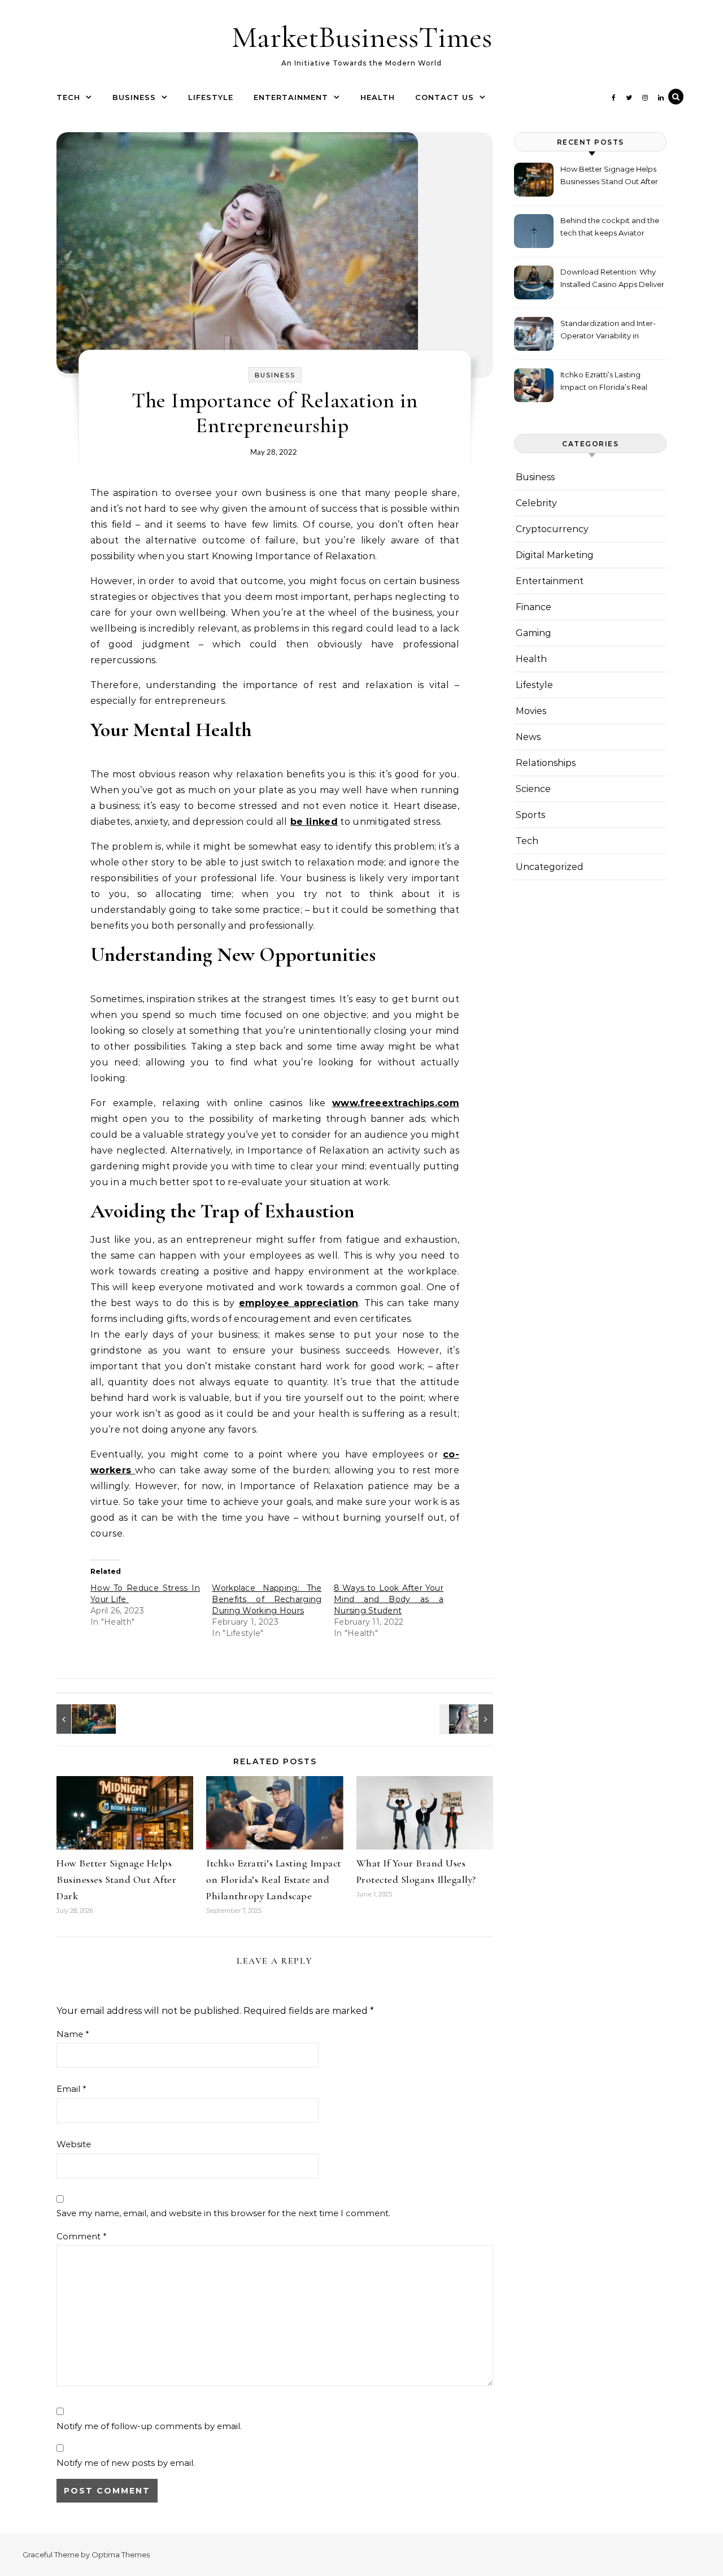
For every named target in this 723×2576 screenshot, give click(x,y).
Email (71, 2089)
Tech (68, 97)
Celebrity (536, 503)
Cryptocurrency (552, 529)
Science (533, 789)
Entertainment (291, 97)
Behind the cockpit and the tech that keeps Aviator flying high (610, 228)
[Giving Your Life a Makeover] (82, 1719)
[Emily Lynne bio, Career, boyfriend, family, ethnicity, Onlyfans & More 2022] (468, 1719)
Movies (531, 711)
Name (73, 2034)
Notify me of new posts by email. (126, 2463)
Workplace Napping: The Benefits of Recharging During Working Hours (267, 1599)
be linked (314, 822)
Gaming (533, 633)
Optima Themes (121, 2555)
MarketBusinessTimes (362, 37)
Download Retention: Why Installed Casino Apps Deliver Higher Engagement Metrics (612, 279)
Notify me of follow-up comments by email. (149, 2426)
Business (134, 97)
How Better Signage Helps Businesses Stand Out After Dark (116, 1879)
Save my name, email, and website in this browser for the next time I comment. (223, 2213)
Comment (82, 2236)
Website (74, 2144)
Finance (533, 607)
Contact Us (445, 97)
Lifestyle (211, 97)
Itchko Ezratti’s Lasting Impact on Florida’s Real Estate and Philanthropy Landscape (274, 1879)
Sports (530, 815)
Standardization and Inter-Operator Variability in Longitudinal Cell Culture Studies (608, 331)
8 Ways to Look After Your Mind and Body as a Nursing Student (389, 1599)
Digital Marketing (555, 555)
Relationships (546, 763)
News (528, 737)
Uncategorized (550, 867)
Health (378, 97)
